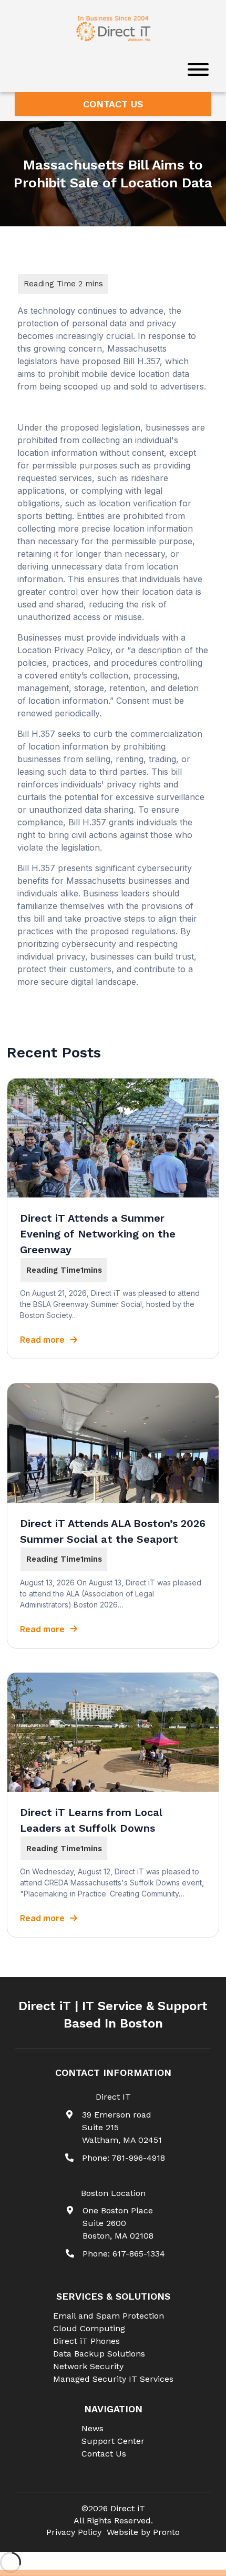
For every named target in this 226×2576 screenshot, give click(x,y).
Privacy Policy (74, 2532)
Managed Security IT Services (113, 2379)
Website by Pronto (143, 2532)
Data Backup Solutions (99, 2354)
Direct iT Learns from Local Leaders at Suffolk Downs (91, 1820)
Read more (42, 1340)
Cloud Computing (89, 2328)
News (93, 2428)
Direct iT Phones (86, 2341)
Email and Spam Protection (109, 2316)
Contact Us (113, 104)
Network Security (88, 2366)
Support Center (113, 2441)
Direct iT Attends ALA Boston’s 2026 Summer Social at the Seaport (113, 1531)
